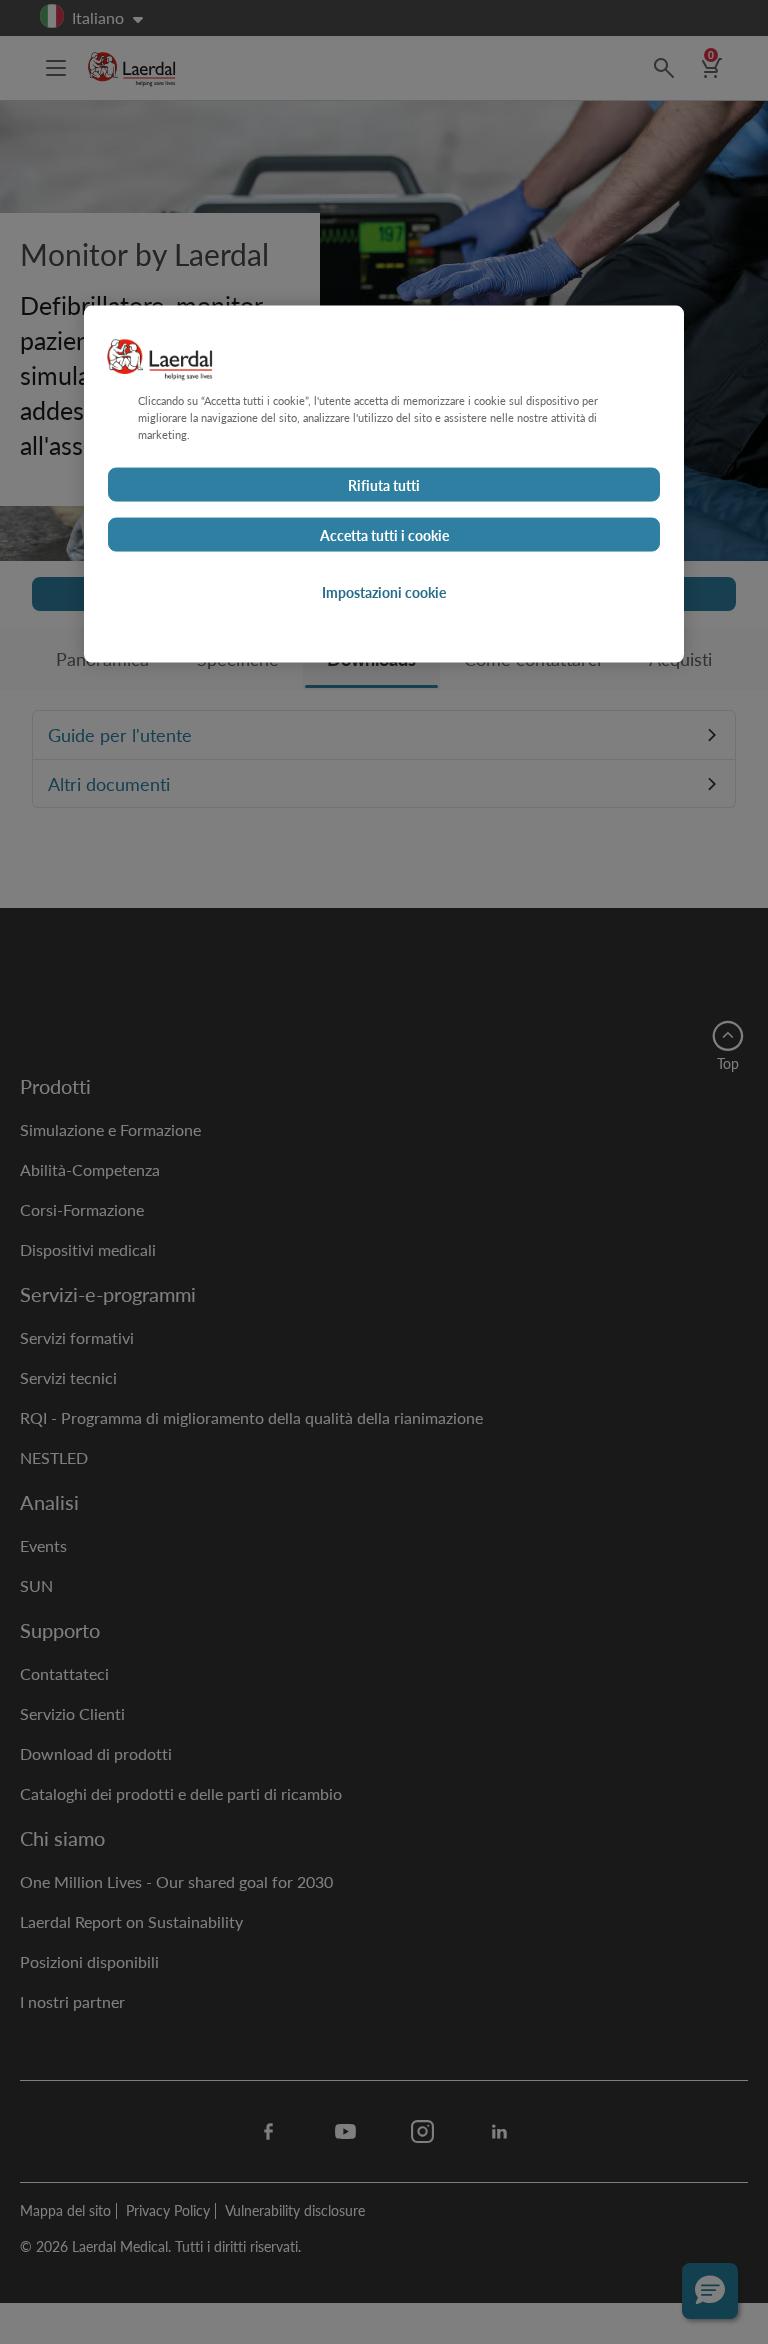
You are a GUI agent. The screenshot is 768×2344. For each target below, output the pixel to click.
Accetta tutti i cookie (384, 534)
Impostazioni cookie (384, 591)
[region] (384, 483)
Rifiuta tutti (384, 484)
